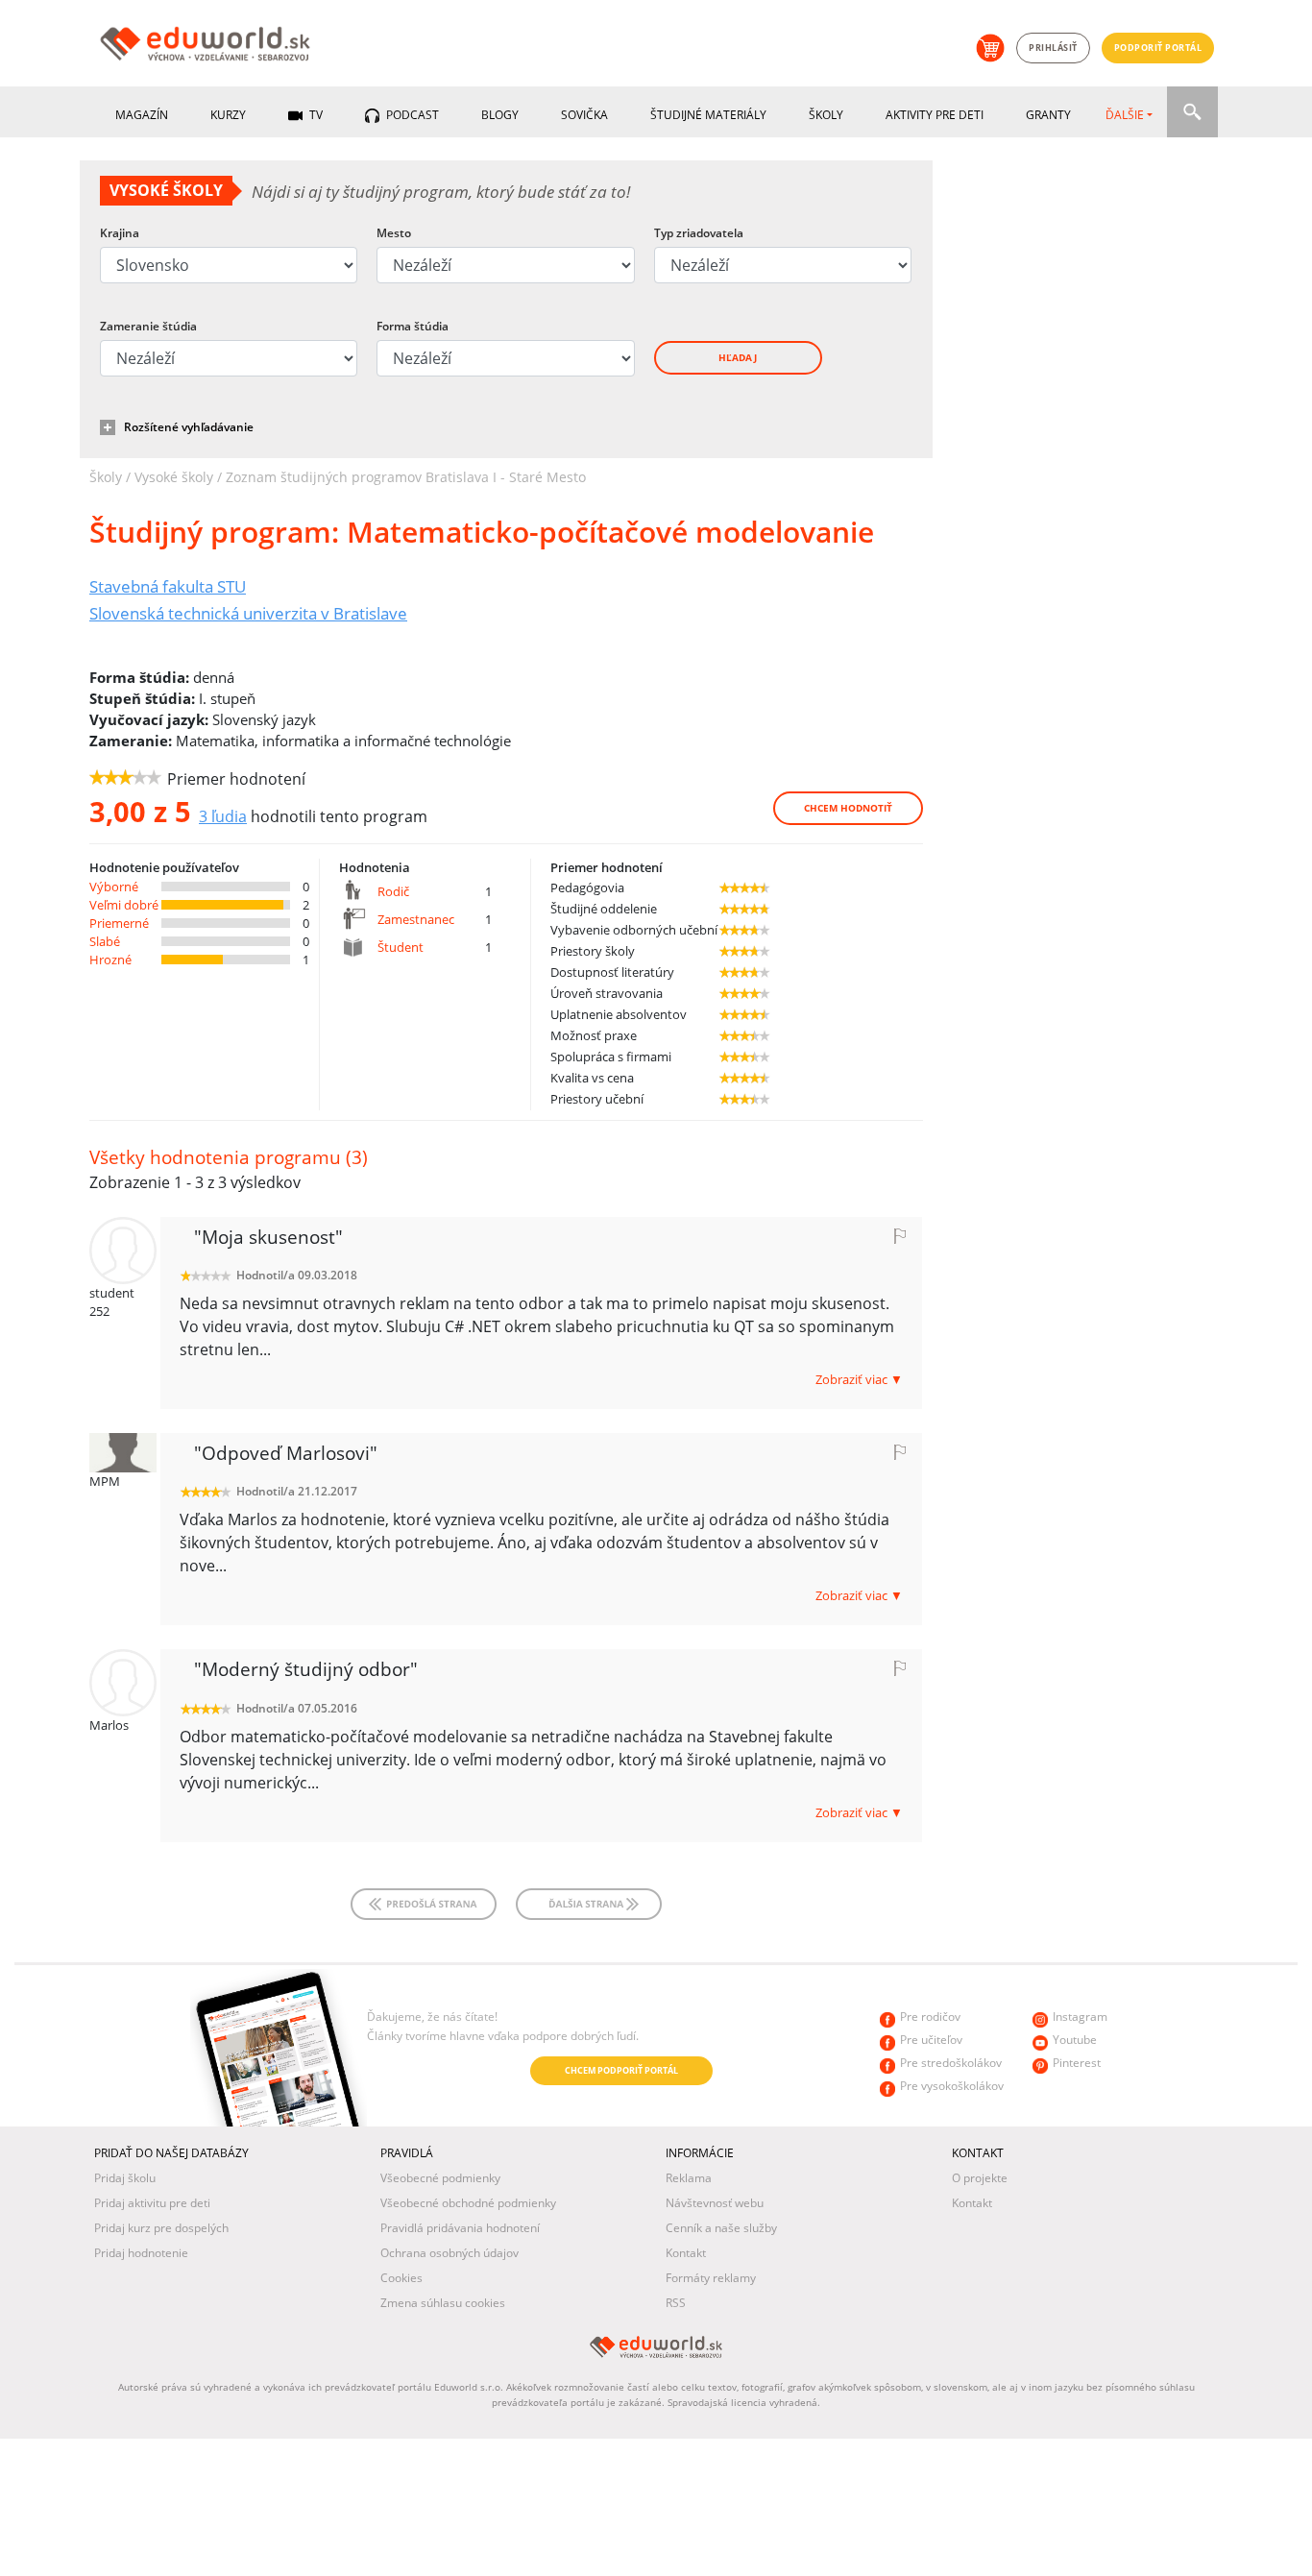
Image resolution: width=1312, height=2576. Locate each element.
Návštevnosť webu (715, 2203)
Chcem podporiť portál (621, 2070)
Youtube (1075, 2040)
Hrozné (110, 960)
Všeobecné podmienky (440, 2178)
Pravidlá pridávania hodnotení (460, 2228)
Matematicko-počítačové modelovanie (482, 532)
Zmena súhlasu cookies (443, 2303)
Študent (401, 947)
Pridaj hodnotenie (141, 2253)
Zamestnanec (416, 919)
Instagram (1080, 2017)
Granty (1048, 115)
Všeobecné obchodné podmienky (468, 2203)
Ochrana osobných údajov (449, 2253)
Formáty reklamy (711, 2278)
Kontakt (686, 2253)
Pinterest (1077, 2063)
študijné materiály (708, 115)
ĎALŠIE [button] (1125, 115)
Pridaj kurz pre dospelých (161, 2228)
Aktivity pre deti (935, 115)
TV (315, 115)
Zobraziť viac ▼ (859, 1379)
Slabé (105, 941)
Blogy (500, 115)
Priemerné (119, 923)
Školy (826, 115)
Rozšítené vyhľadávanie (189, 427)
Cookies (401, 2278)
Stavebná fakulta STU (168, 586)
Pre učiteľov (931, 2040)
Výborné (114, 887)
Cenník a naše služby (721, 2228)
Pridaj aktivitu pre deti (152, 2203)
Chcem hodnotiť (848, 808)
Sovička (584, 115)
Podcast (411, 115)
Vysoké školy (174, 477)
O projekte (980, 2178)
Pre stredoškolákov (951, 2063)
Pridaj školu (125, 2178)
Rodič (393, 891)
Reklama (689, 2178)
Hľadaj (738, 357)
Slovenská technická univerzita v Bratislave (248, 613)
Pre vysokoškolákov (952, 2086)
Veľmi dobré (124, 905)
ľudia (223, 816)
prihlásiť (1053, 48)
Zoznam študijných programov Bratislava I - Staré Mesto (406, 477)
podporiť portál (1158, 48)
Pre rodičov (930, 2017)
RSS (676, 2303)
